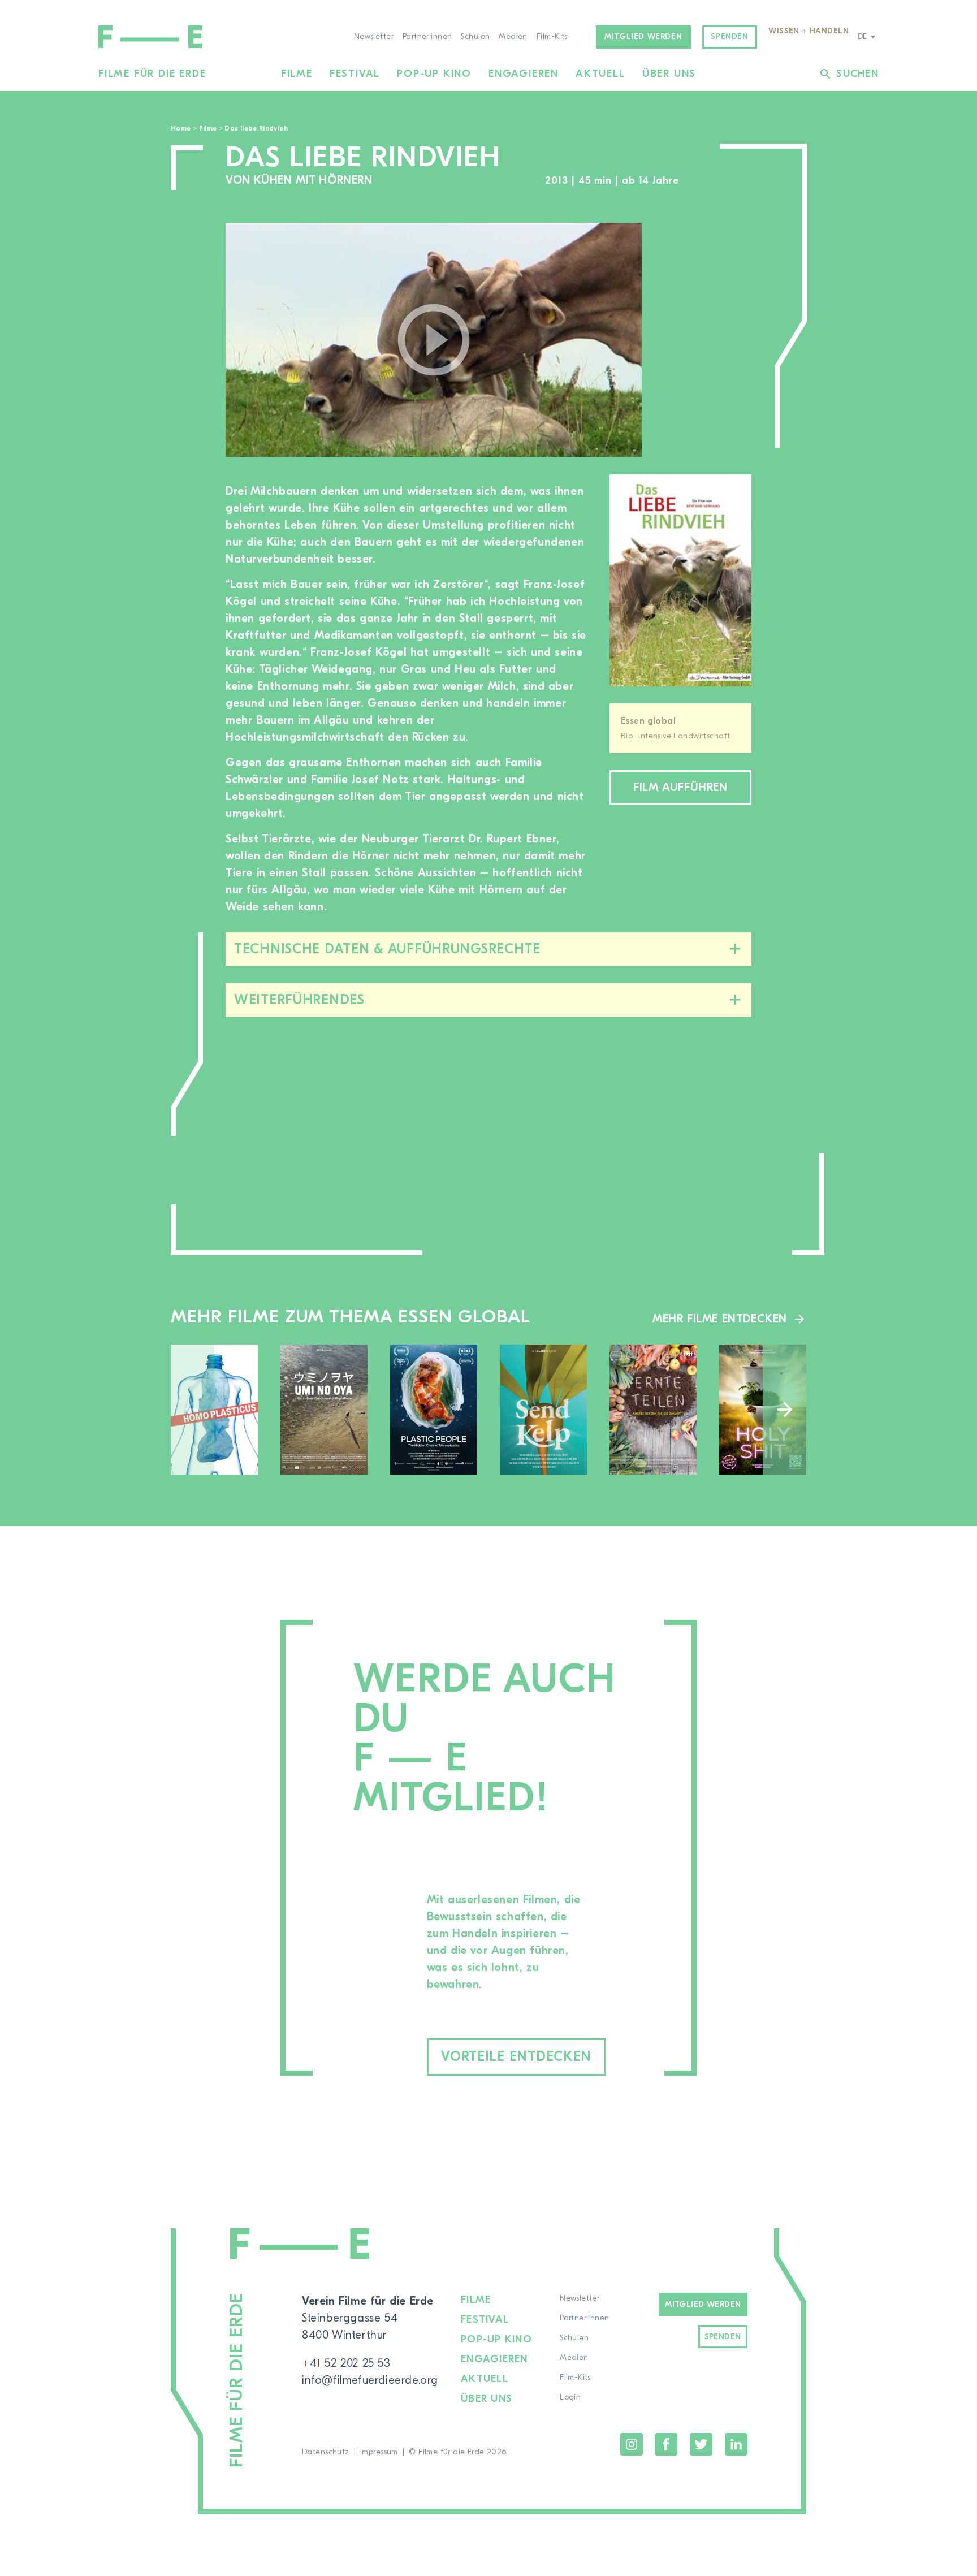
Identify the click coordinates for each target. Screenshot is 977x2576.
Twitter (701, 2444)
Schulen (475, 37)
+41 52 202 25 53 (346, 2363)
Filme (297, 74)
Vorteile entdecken (516, 2057)
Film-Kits (552, 37)
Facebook (666, 2444)
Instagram (632, 2444)
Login (570, 2397)
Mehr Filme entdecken (720, 1319)
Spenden (729, 37)
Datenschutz (326, 2452)
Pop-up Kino (434, 74)
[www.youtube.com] (434, 340)
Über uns (669, 74)
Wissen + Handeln (809, 31)
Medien (513, 37)
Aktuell (600, 74)
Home (181, 128)
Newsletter (374, 37)
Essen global (648, 721)
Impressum (379, 2452)
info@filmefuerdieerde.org (370, 2380)
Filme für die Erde (152, 74)
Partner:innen (427, 37)
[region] (708, 340)
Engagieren (524, 74)
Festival (355, 74)
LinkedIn (736, 2444)
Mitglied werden (643, 37)
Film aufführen (680, 787)
